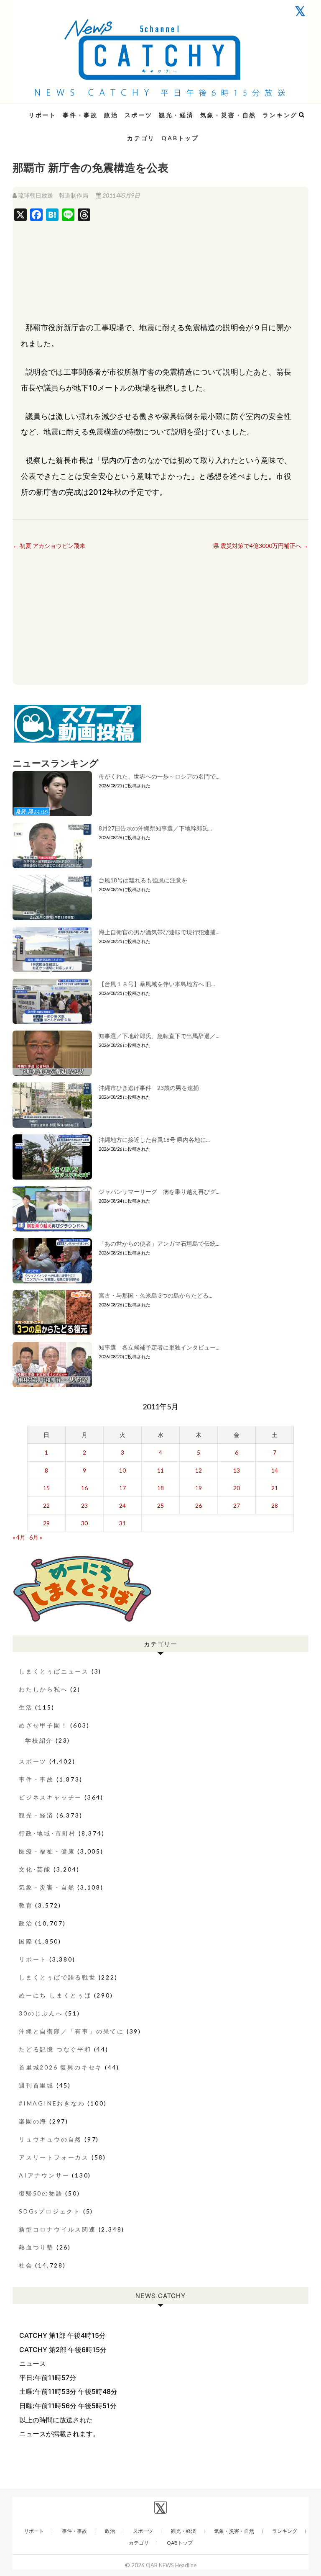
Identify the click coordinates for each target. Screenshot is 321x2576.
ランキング (280, 115)
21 (275, 1488)
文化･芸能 (35, 1869)
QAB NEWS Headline (56, 110)
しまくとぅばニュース (54, 1671)
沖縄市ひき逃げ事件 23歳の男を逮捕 (149, 1088)
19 (199, 1488)
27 (237, 1505)
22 (46, 1505)
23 (84, 1505)
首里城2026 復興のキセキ (61, 2067)
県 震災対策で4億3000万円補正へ (261, 546)
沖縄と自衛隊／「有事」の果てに (71, 2031)
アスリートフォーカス (54, 2157)
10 (122, 1470)
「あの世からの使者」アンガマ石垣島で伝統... (159, 1243)
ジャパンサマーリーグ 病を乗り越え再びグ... (159, 1192)
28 (275, 1505)
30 (84, 1523)
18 (160, 1488)
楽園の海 (33, 2121)
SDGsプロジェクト (50, 2211)
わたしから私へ (43, 1689)
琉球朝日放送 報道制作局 (53, 195)
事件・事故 (80, 115)
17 (122, 1488)
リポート (42, 115)
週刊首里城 (36, 2085)
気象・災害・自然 (228, 115)
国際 (26, 1941)
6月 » (36, 1537)
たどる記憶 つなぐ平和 (55, 2049)
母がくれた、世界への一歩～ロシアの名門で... (159, 776)
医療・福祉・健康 (47, 1851)
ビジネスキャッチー (50, 1797)
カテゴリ (141, 138)
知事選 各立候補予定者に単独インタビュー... (159, 1347)
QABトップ (180, 138)
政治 (111, 115)
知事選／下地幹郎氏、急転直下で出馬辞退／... (159, 1036)
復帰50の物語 (41, 2193)
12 (199, 1470)
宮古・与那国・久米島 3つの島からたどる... (155, 1295)
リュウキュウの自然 (50, 2139)
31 (122, 1523)
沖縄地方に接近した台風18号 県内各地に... (154, 1140)
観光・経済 (176, 115)
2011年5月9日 (121, 195)
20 (237, 1488)
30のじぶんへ (41, 2013)
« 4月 (19, 1537)
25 (160, 1505)
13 (237, 1470)
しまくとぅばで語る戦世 (57, 1977)
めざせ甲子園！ (43, 1725)
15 (46, 1488)
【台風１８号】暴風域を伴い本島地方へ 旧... (157, 984)
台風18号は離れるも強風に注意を (143, 880)
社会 (26, 2265)
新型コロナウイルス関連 (57, 2229)
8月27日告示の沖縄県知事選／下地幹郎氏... (155, 828)
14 (275, 1470)
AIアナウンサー (44, 2175)
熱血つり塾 (36, 2247)
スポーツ (139, 115)
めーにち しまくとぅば (55, 1995)
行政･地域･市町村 (47, 1833)
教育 (26, 1905)
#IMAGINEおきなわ (52, 2103)
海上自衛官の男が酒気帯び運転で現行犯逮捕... (159, 932)
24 (122, 1505)
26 (199, 1505)
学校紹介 (39, 1740)
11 (160, 1470)
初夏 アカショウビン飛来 (49, 546)
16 (84, 1488)
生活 (26, 1707)
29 (46, 1523)
